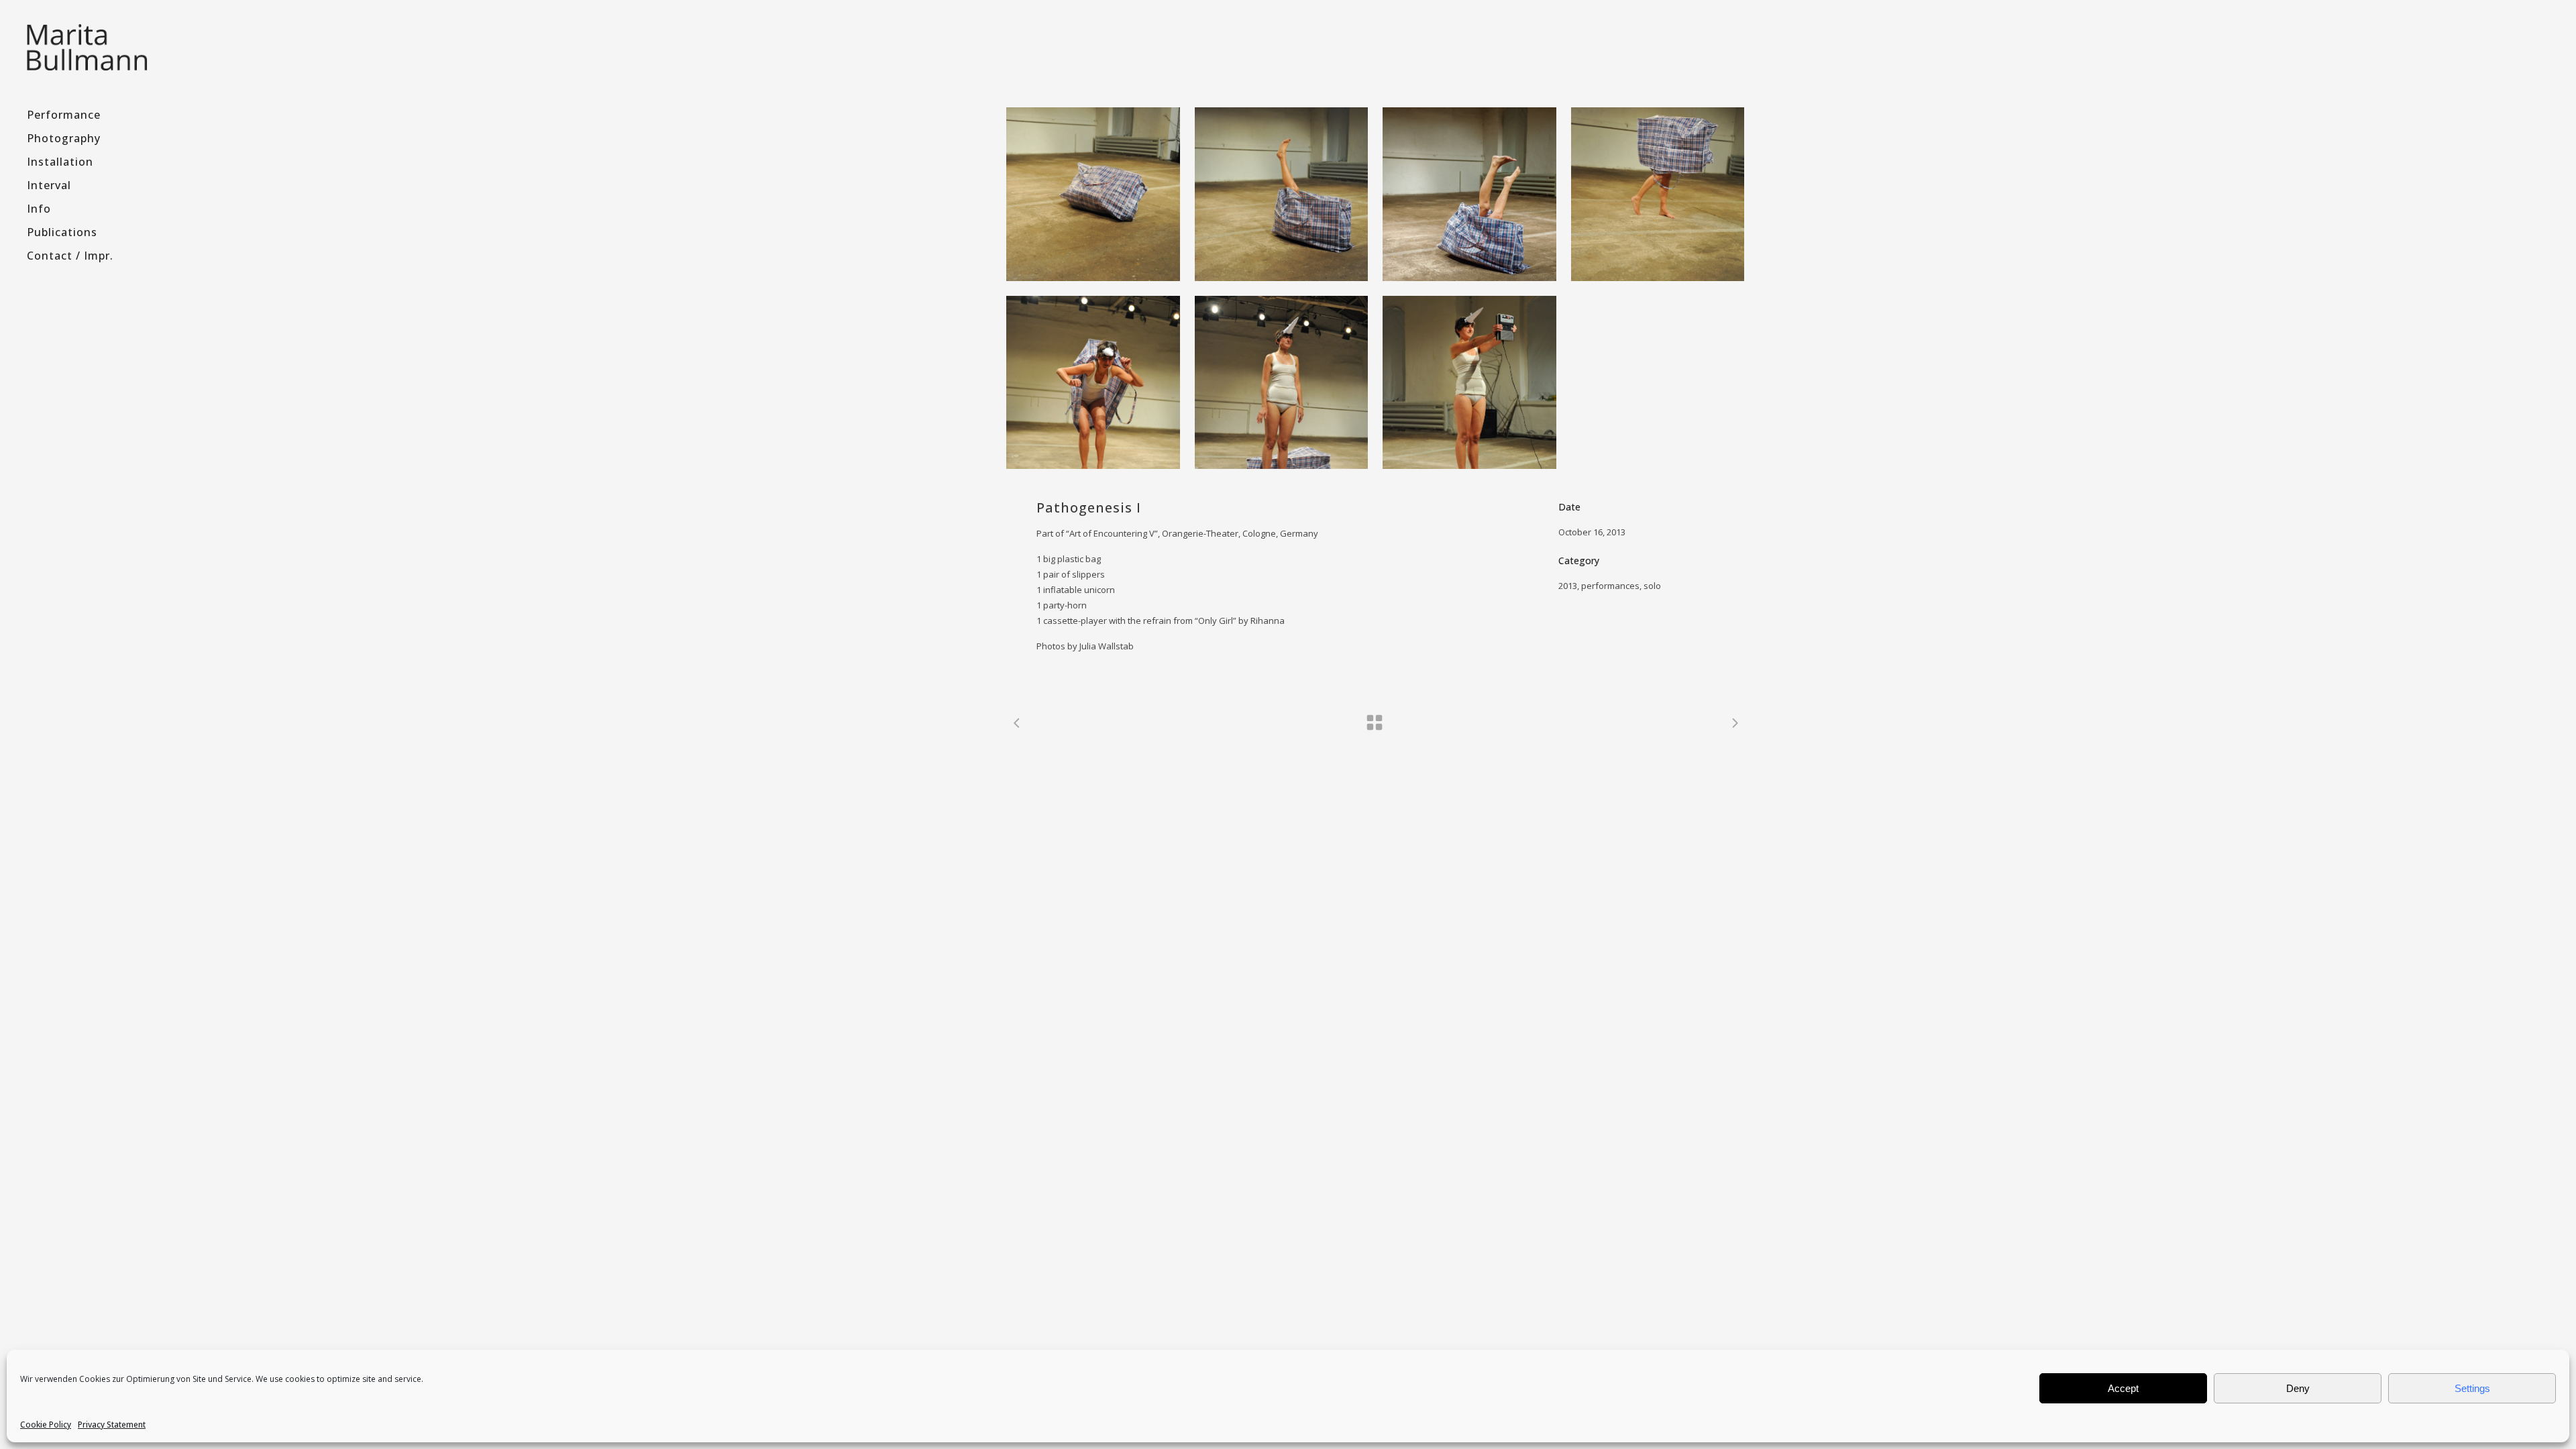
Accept (2123, 1388)
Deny (2298, 1388)
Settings (2472, 1388)
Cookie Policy (46, 1425)
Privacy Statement (112, 1425)
